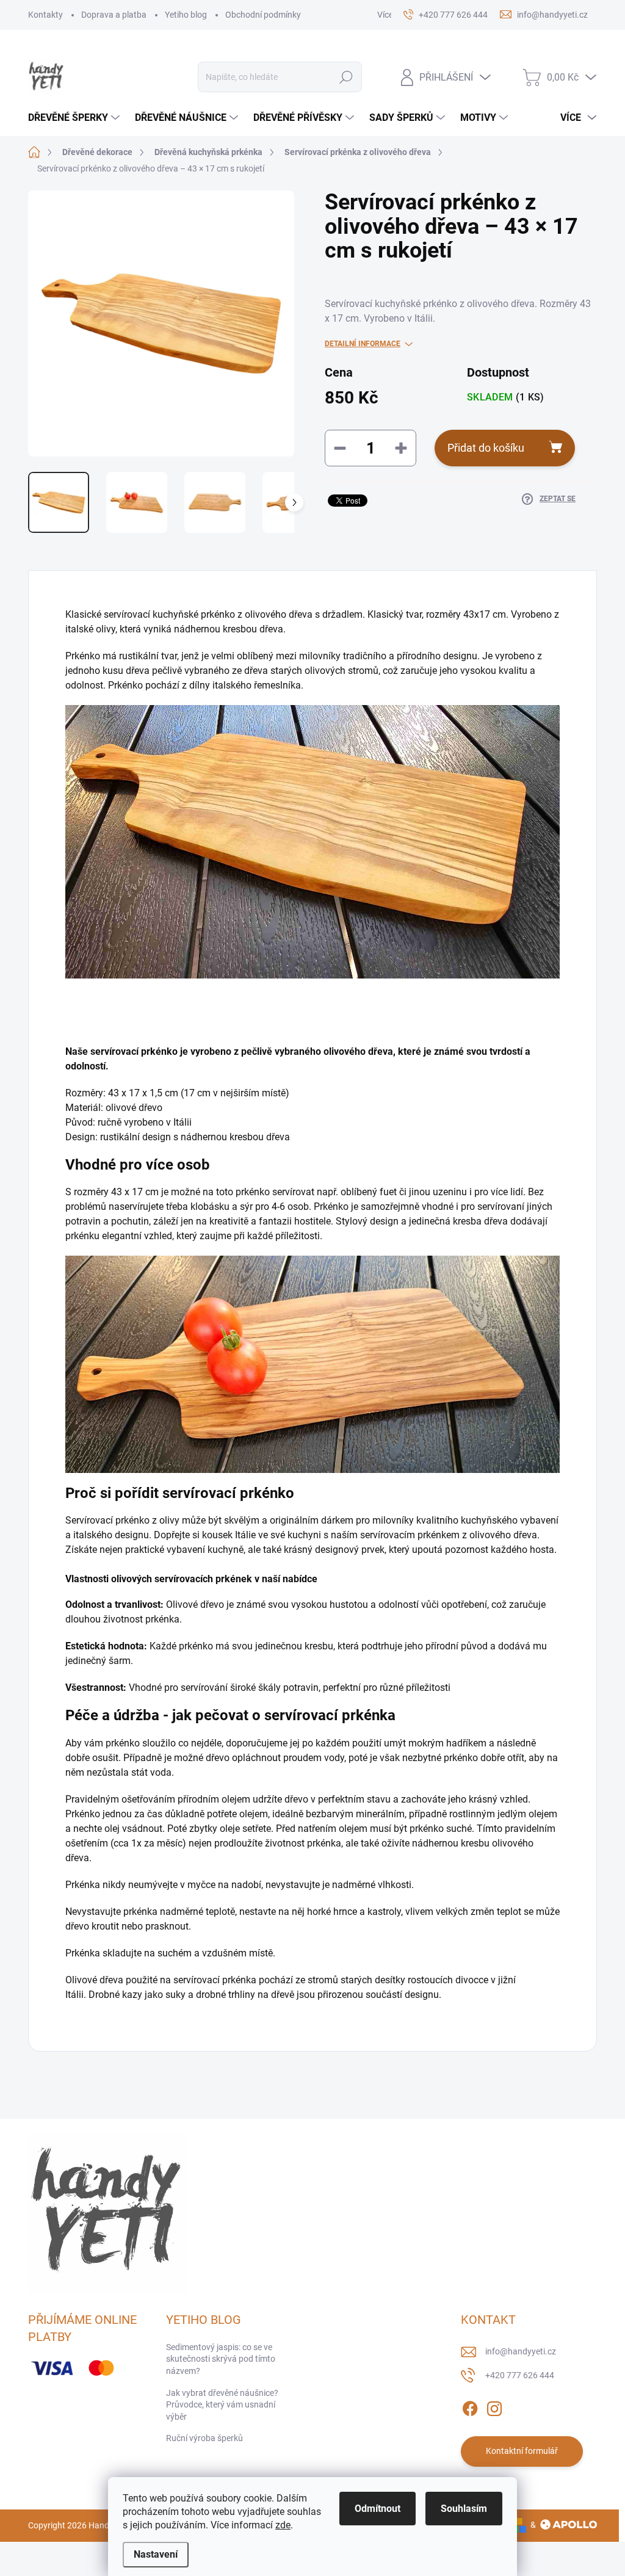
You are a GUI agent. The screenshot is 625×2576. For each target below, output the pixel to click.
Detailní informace (363, 344)
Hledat (346, 77)
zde (283, 2525)
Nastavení (156, 2554)
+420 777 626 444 (520, 2375)
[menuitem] (75, 118)
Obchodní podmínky (263, 15)
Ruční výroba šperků (204, 2438)
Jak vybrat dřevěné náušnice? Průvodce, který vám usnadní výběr (222, 2405)
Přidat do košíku (486, 448)
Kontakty (45, 15)
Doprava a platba (114, 15)
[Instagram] (494, 2406)
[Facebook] (470, 2406)
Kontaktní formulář (522, 2451)
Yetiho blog (186, 15)
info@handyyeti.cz (521, 2351)
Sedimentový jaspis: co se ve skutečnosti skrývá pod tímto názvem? (221, 2359)
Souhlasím (464, 2509)
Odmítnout (378, 2509)
